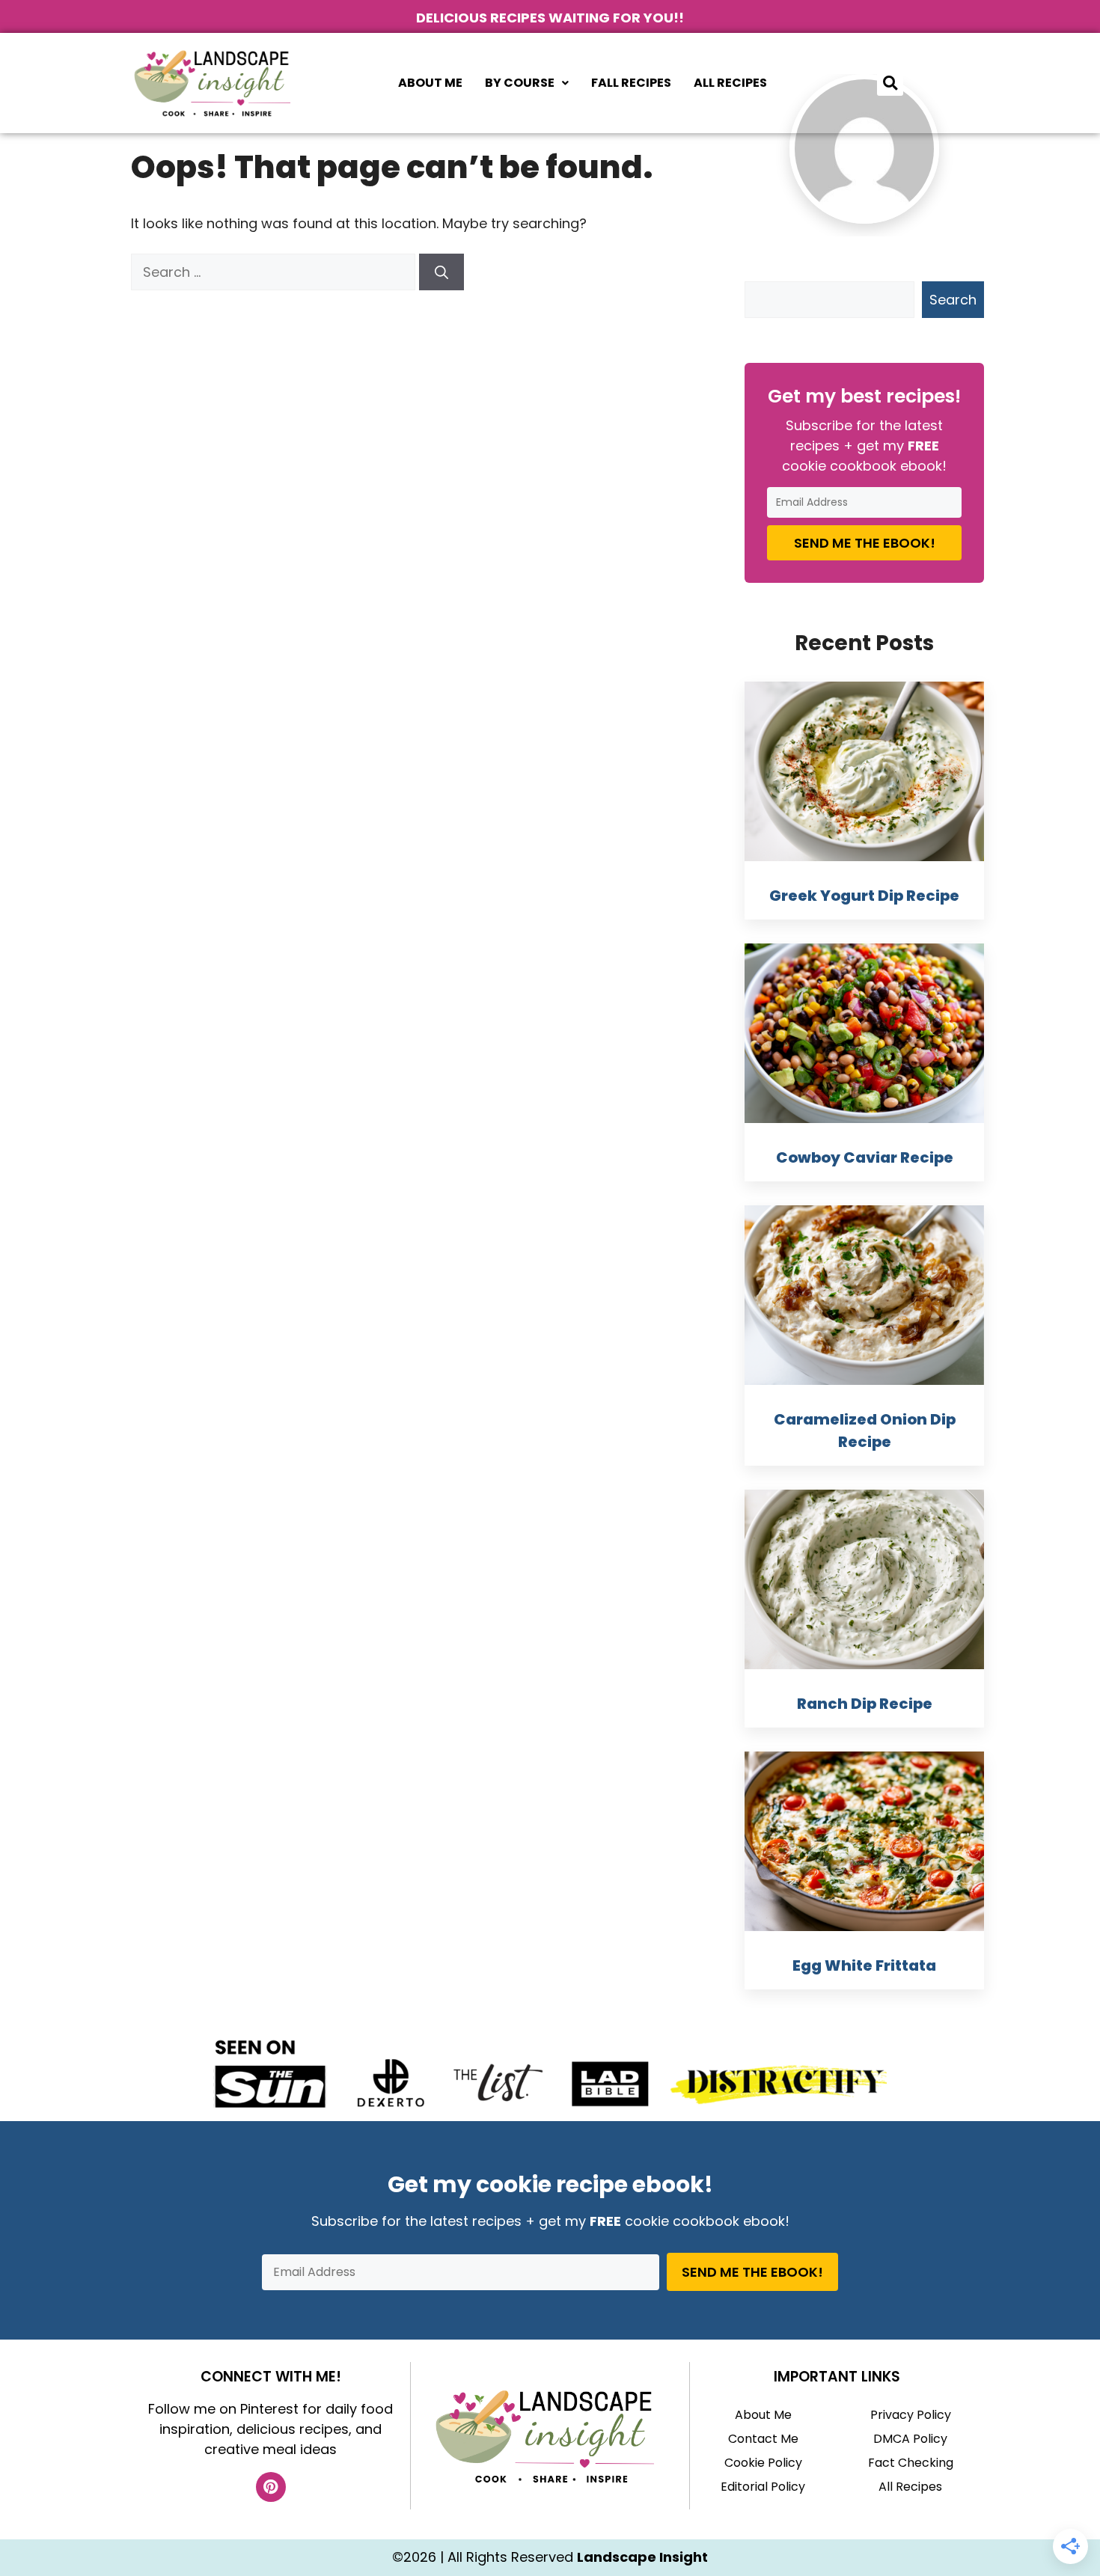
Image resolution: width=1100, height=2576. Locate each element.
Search (953, 300)
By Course (520, 83)
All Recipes (730, 83)
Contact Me (763, 2439)
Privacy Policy (911, 2415)
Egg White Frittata (864, 1965)
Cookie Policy (763, 2463)
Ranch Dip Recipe (865, 1704)
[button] (527, 83)
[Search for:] (275, 272)
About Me (430, 83)
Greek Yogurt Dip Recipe (864, 896)
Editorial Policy (763, 2487)
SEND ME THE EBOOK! (865, 543)
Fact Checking (911, 2463)
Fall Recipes (631, 83)
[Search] (441, 272)
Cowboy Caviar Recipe (865, 1157)
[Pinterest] (271, 2487)
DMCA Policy (910, 2439)
